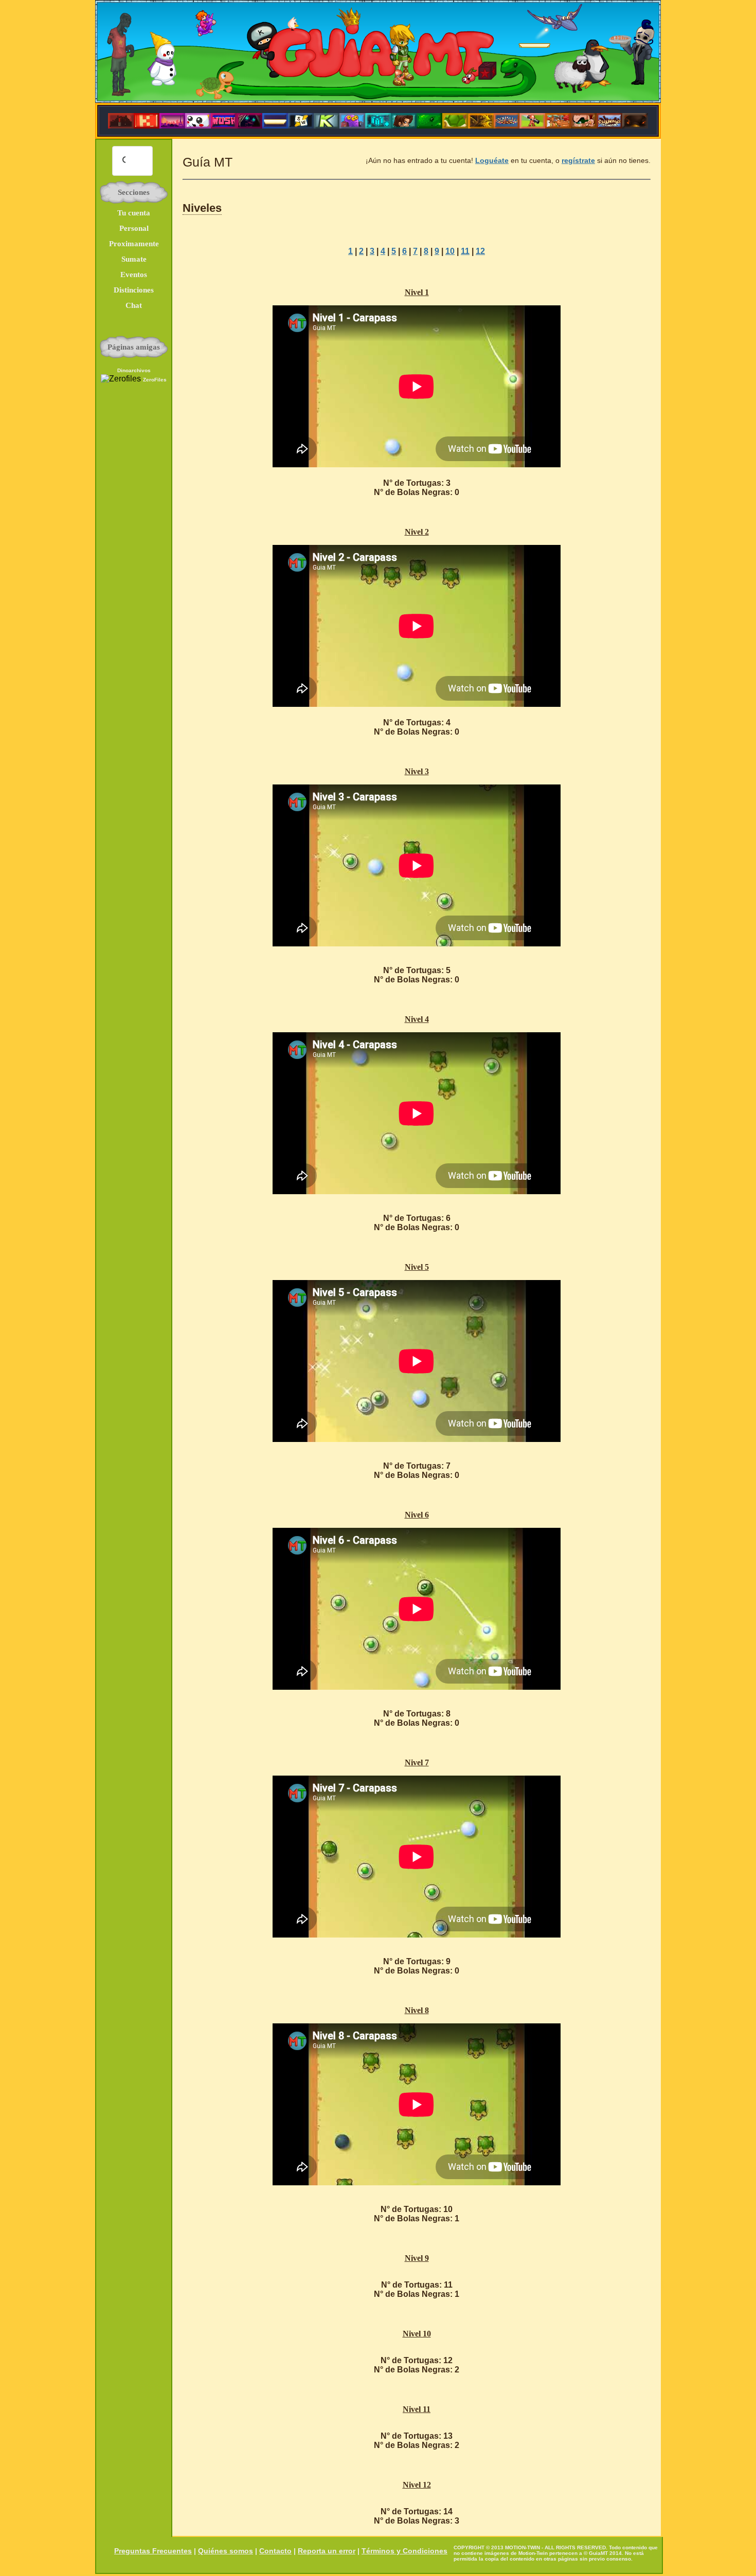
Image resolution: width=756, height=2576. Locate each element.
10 (450, 251)
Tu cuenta (134, 213)
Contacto (275, 2551)
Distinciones (134, 290)
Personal (134, 228)
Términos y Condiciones (404, 2551)
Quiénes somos (226, 2551)
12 (480, 251)
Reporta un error (327, 2551)
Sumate (134, 259)
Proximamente (134, 244)
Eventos (134, 275)
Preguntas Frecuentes (153, 2551)
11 (465, 251)
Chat (134, 305)
